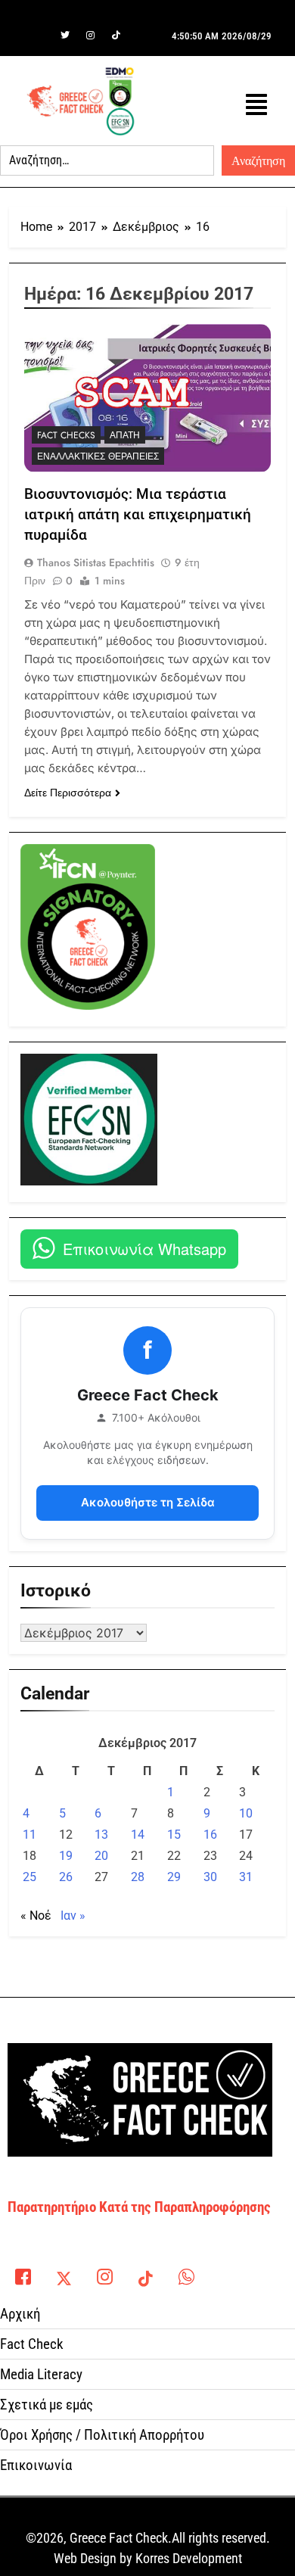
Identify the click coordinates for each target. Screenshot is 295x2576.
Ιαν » (73, 1916)
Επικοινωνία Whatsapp (144, 1249)
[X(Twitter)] (64, 2272)
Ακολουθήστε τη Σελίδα (148, 1502)
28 (138, 1877)
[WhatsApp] (186, 2272)
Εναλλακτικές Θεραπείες (98, 456)
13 (101, 1835)
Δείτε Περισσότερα (68, 793)
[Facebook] (39, 36)
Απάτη (125, 435)
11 (29, 1835)
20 (101, 1856)
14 (138, 1835)
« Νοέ (36, 1916)
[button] (256, 105)
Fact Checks (66, 435)
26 (66, 1877)
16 (210, 1835)
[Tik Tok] (116, 36)
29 (174, 1877)
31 (246, 1877)
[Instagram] (91, 36)
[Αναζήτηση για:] (107, 160)
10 (246, 1813)
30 (210, 1877)
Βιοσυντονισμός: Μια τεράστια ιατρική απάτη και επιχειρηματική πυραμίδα (138, 514)
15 (174, 1835)
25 (29, 1877)
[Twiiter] (65, 36)
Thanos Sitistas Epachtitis (96, 562)
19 (66, 1856)
